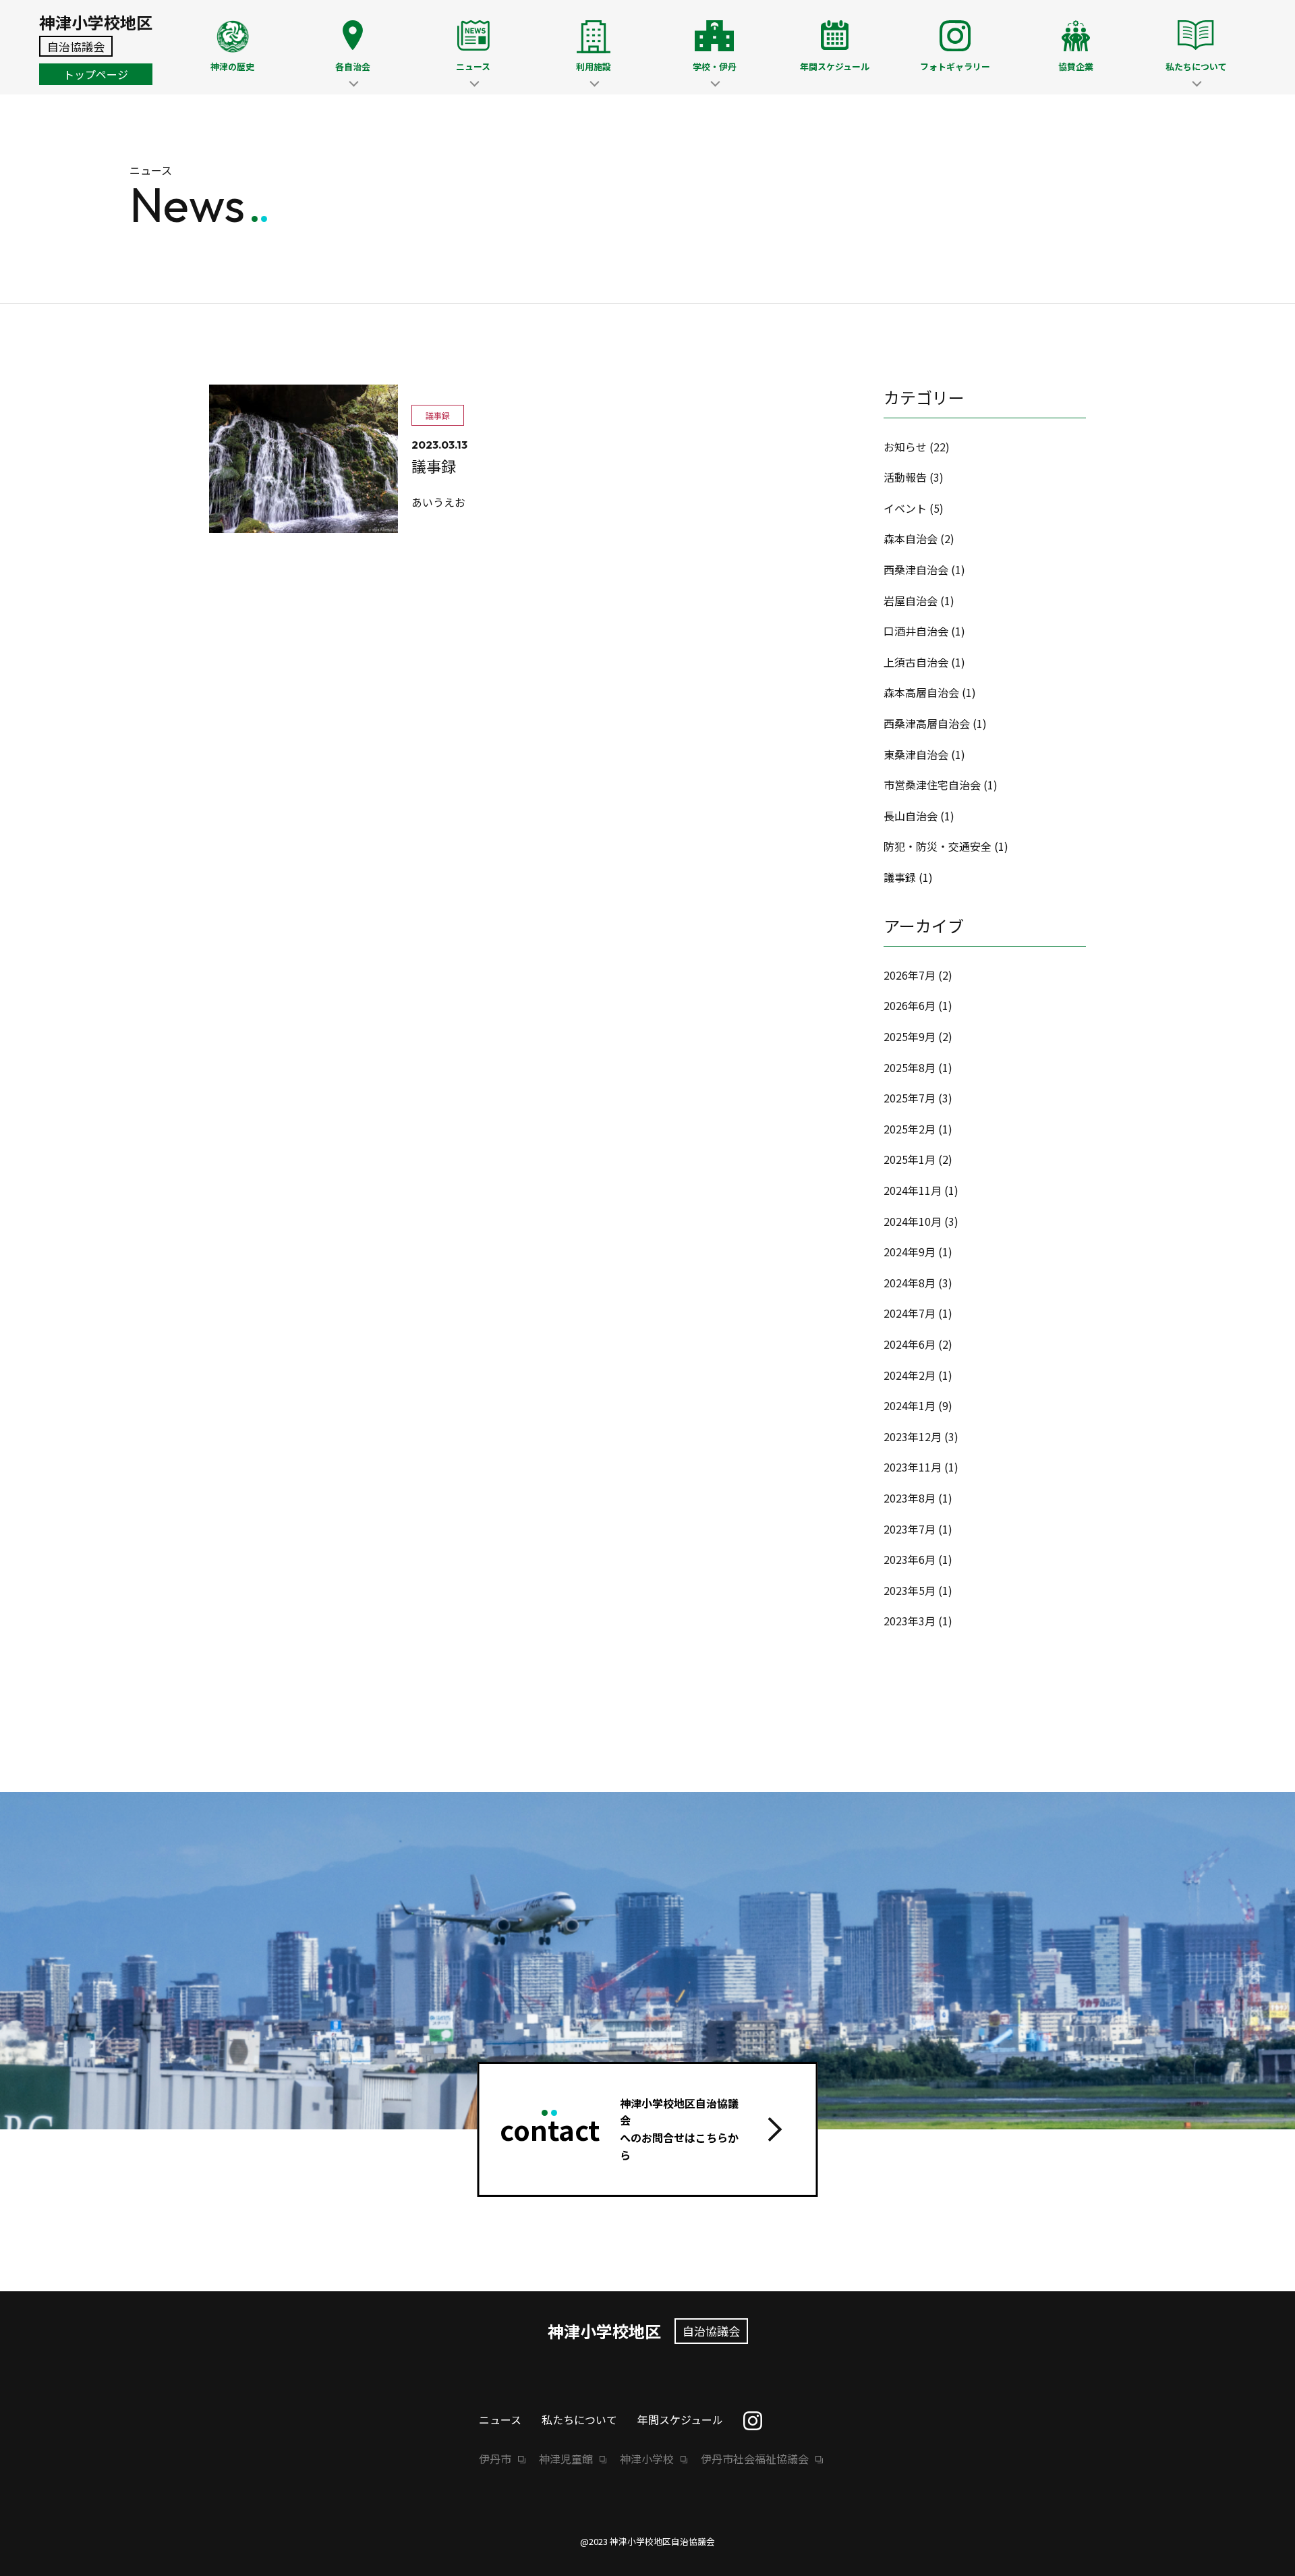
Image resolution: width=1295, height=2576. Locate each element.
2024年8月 (910, 1283)
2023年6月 (910, 1559)
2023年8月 (910, 1498)
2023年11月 (913, 1467)
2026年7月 (910, 975)
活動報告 (905, 477)
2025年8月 (910, 1067)
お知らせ (905, 447)
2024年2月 (910, 1375)
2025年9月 (910, 1036)
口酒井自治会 (916, 631)
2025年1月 (910, 1159)
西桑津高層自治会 (927, 723)
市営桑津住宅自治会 (932, 785)
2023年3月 (910, 1621)
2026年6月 (910, 1005)
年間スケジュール (680, 2419)
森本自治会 (911, 538)
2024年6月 (910, 1344)
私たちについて (579, 2419)
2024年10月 (913, 1221)
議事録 (900, 877)
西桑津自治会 (916, 569)
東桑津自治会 (916, 754)
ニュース (500, 2419)
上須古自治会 (916, 662)
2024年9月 (910, 1252)
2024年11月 (913, 1190)
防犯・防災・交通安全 (938, 846)
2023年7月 (910, 1529)
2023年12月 (913, 1436)
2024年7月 (910, 1313)
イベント (905, 508)
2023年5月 (910, 1590)
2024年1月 (910, 1405)
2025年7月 (910, 1098)
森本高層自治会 (921, 692)
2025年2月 (910, 1129)
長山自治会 (911, 816)
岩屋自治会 (911, 600)
